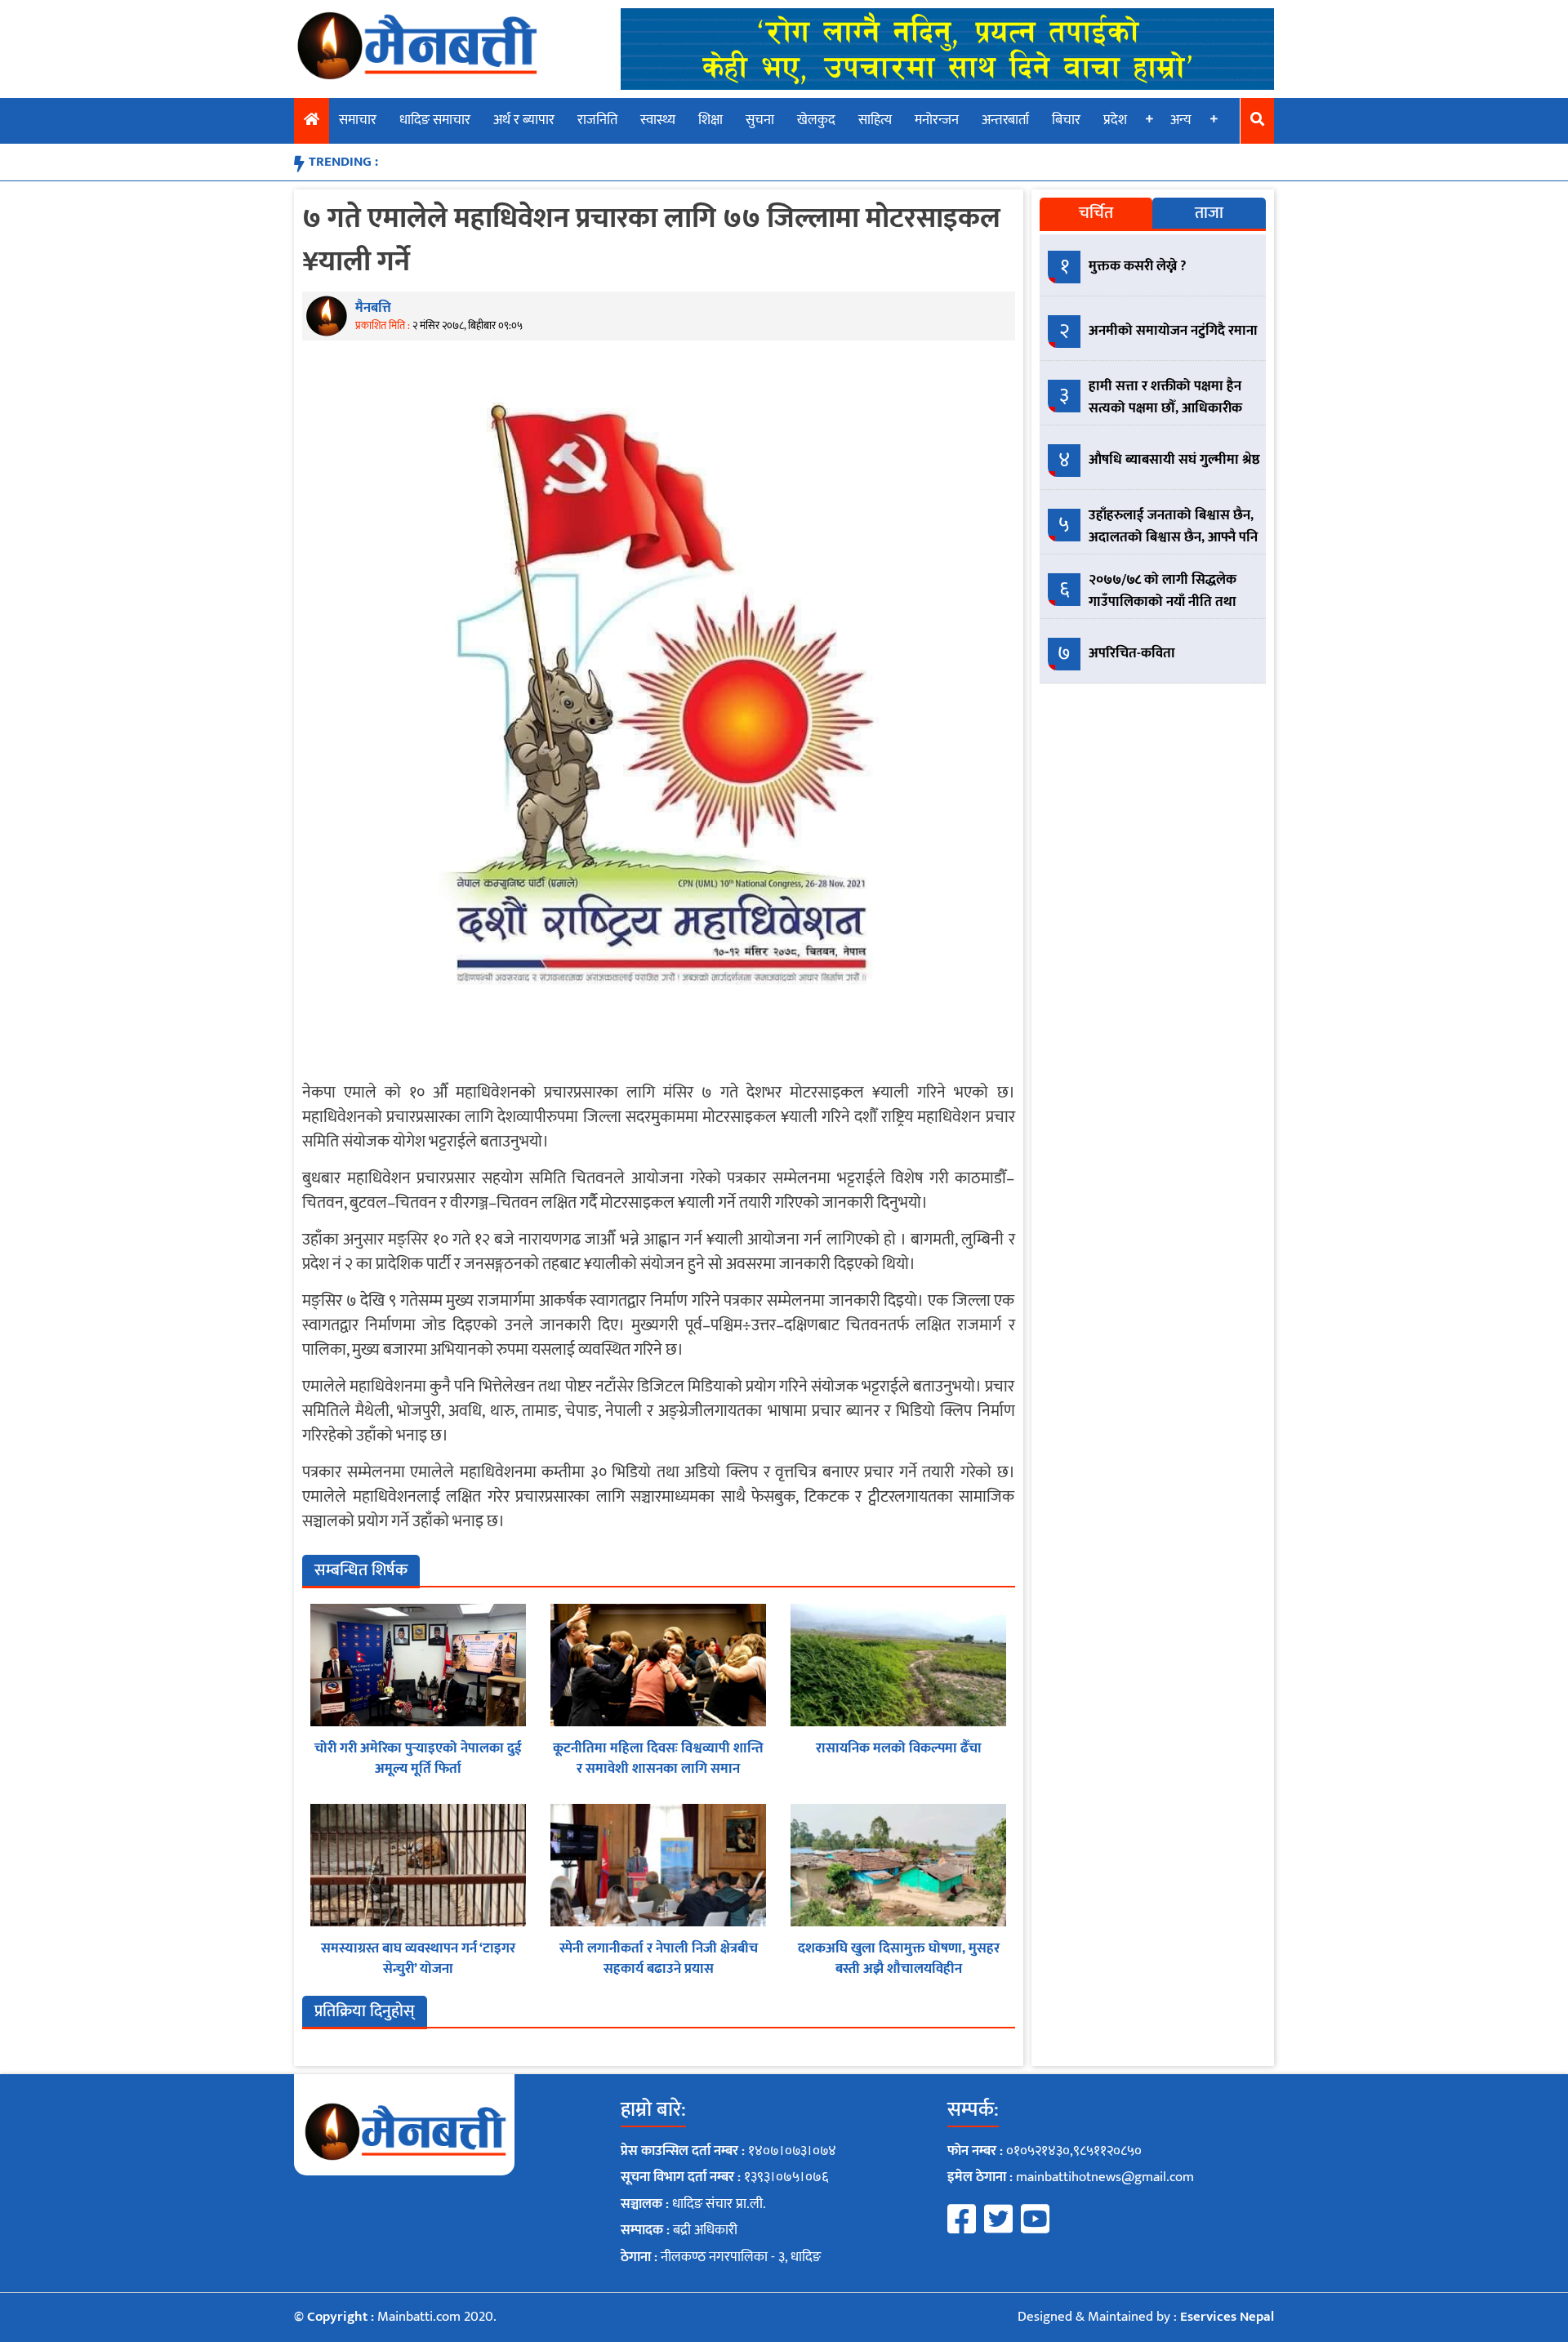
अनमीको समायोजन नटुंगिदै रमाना (1173, 331)
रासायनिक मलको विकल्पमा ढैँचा (899, 1748)
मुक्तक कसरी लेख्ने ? (1138, 266)
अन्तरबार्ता (1005, 120)
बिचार (1066, 120)
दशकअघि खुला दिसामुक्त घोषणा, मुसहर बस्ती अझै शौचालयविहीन (899, 1959)
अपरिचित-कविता (1132, 653)
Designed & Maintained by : (1146, 2317)
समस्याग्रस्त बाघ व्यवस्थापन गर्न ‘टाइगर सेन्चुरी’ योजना (418, 1959)
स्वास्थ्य (658, 120)
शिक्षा (710, 120)
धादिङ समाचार (435, 120)
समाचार (358, 120)
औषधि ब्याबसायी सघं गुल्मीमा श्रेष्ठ (1174, 460)
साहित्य (875, 120)
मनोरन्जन (937, 120)
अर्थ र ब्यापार (524, 120)
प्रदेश (1115, 120)
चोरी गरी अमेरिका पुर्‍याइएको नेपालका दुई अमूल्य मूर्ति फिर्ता (418, 1759)
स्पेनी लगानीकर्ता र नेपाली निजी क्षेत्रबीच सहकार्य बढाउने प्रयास (659, 1959)
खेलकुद (816, 120)
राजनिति (597, 120)
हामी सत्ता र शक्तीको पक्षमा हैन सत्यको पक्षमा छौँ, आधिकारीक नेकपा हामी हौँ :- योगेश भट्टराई (1165, 408)
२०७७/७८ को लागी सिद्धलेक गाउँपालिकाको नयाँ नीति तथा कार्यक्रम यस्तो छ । (1163, 602)
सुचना (760, 120)
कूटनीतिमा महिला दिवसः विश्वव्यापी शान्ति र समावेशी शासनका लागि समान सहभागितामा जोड (658, 1769)
